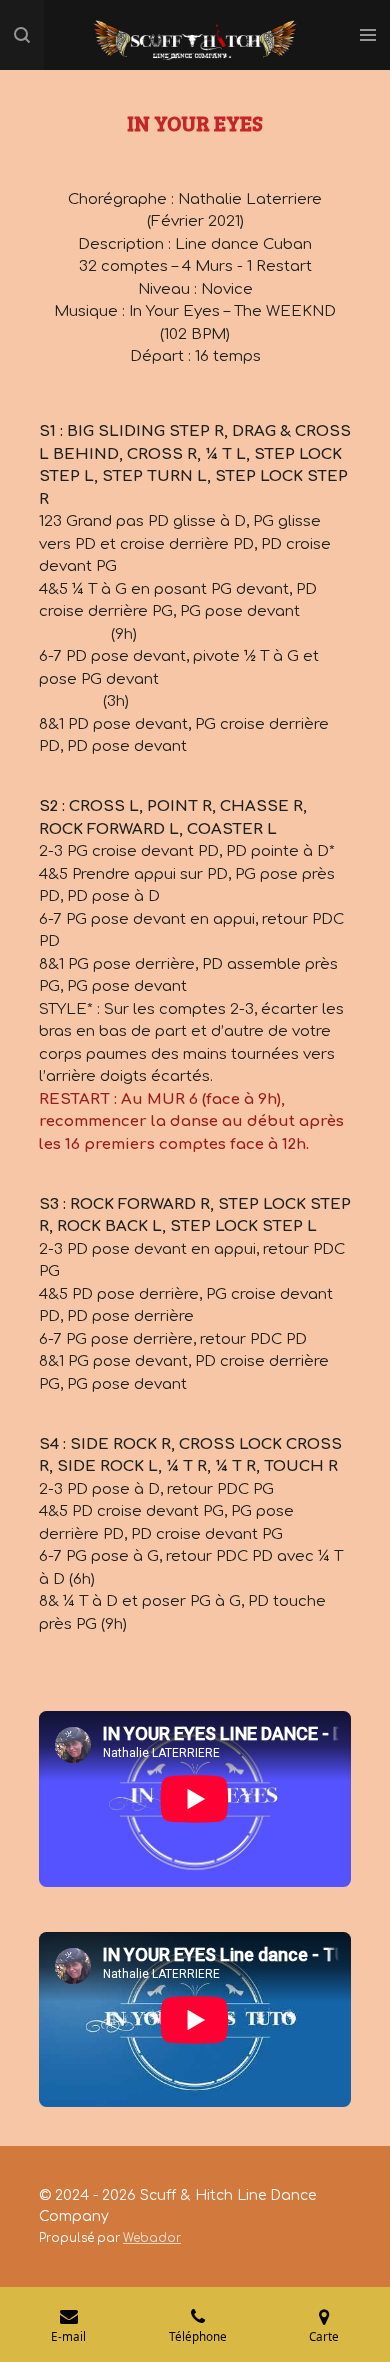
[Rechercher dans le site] (22, 35)
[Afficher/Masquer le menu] (368, 35)
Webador (152, 2238)
